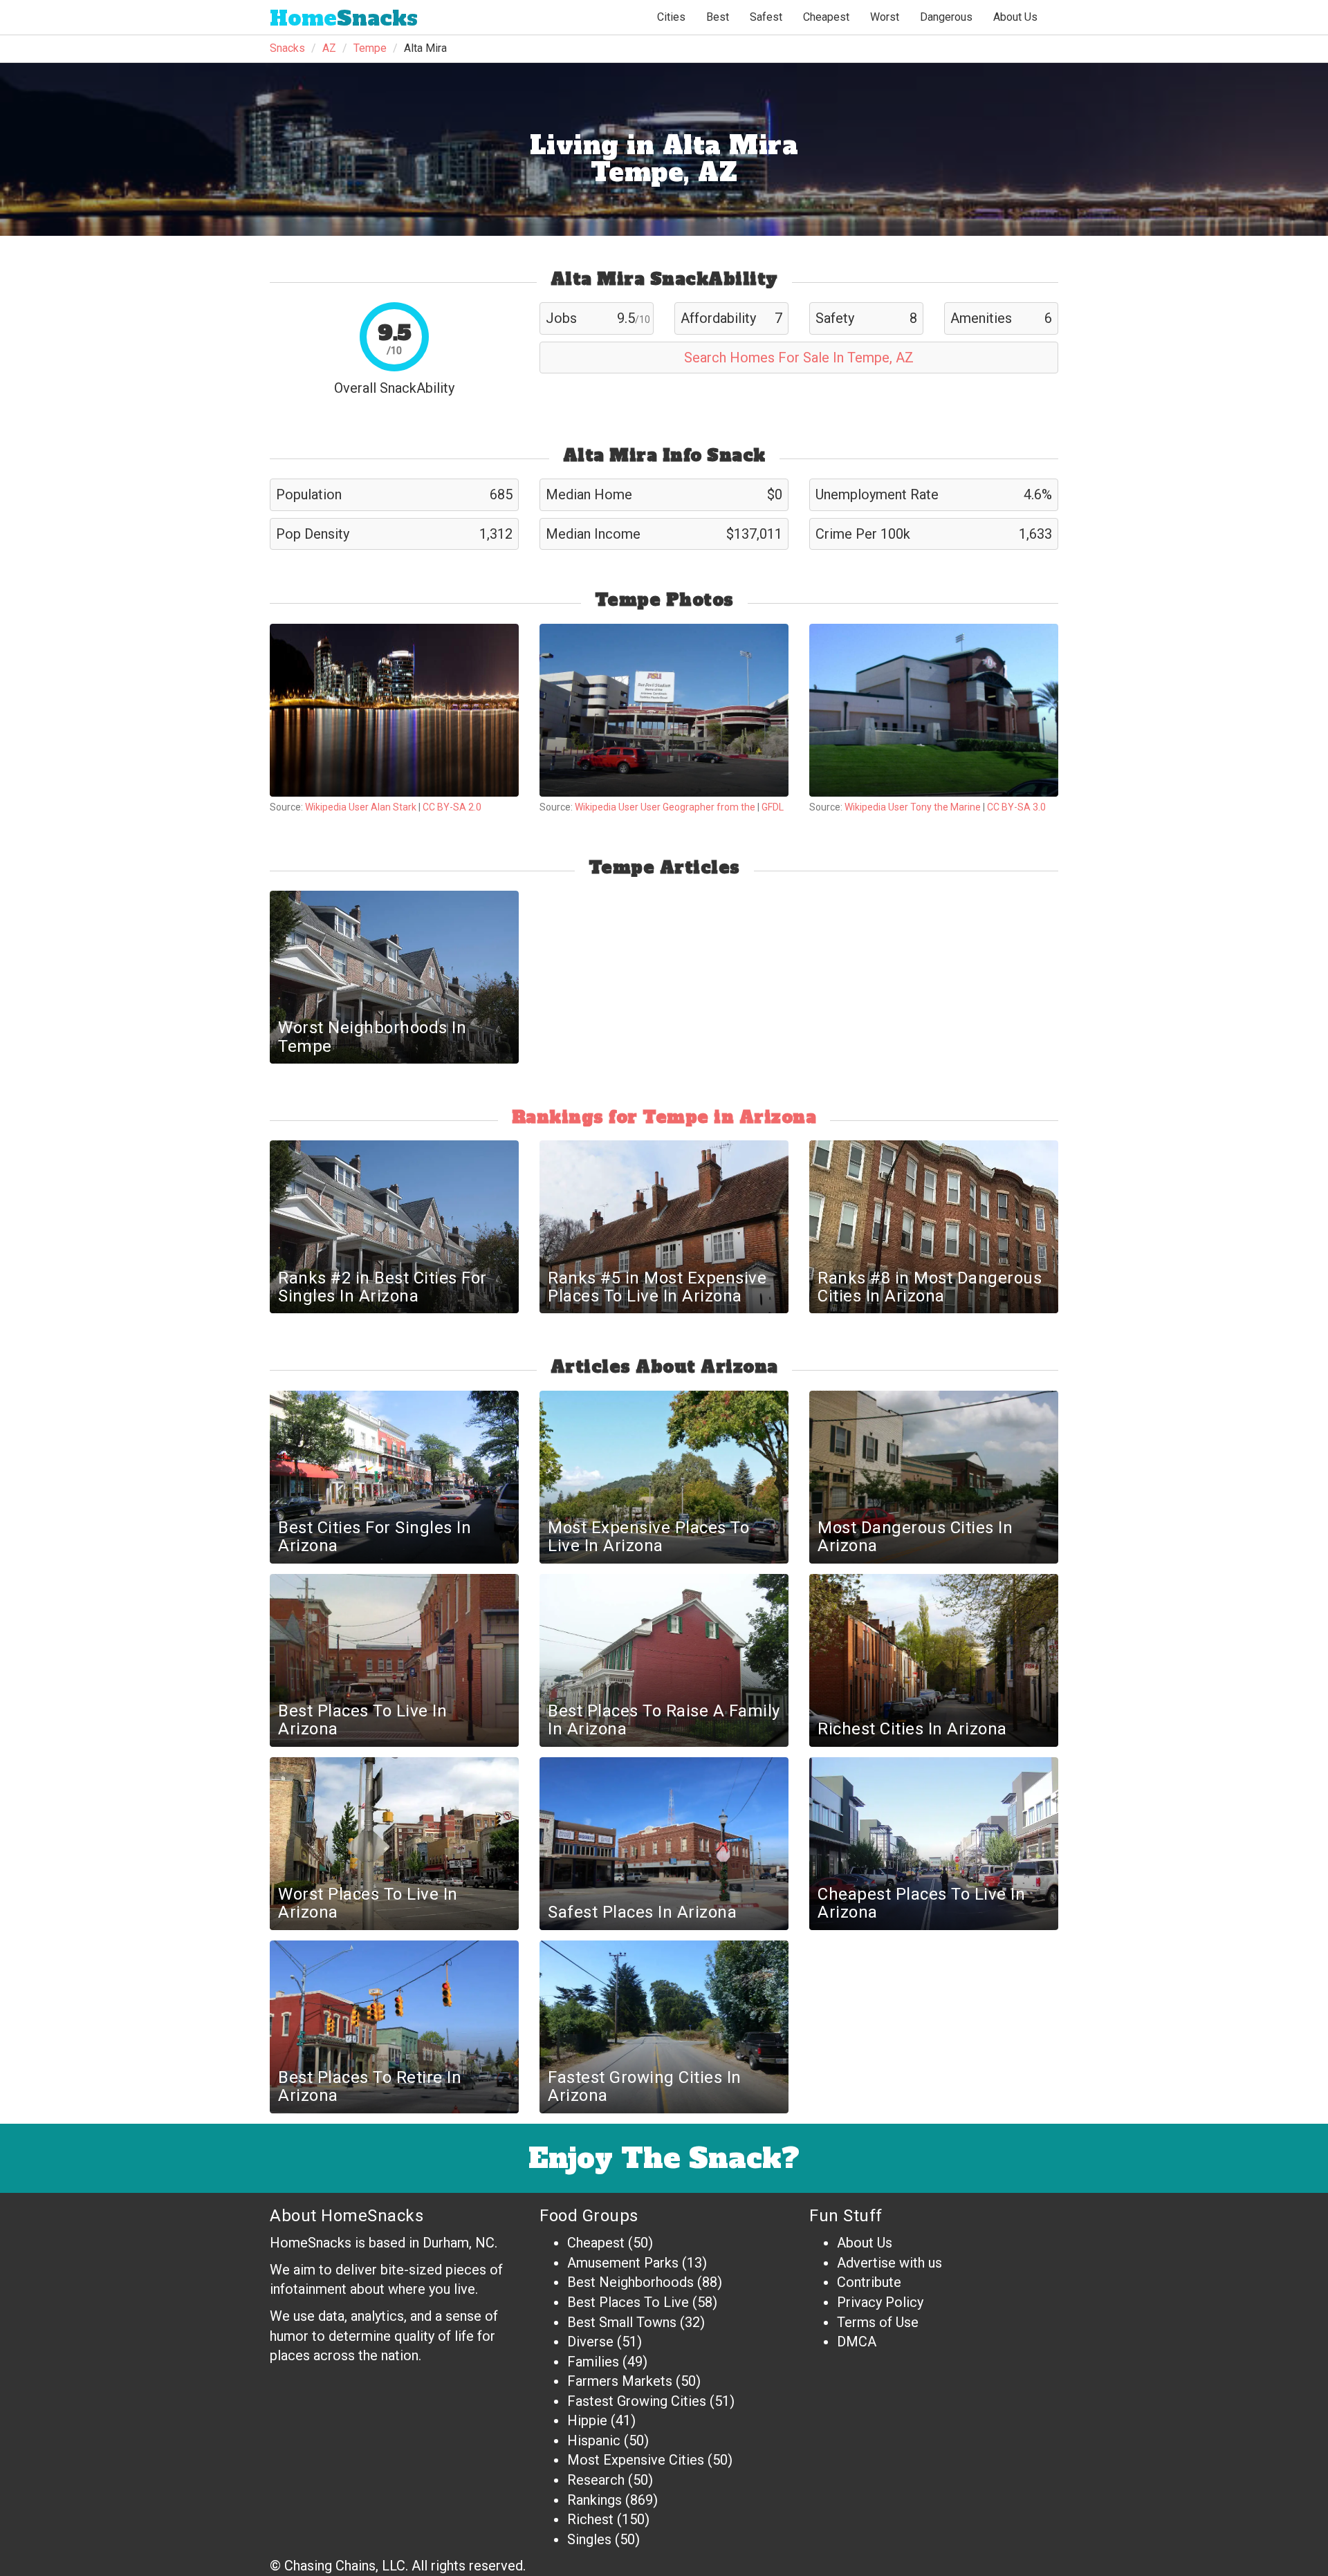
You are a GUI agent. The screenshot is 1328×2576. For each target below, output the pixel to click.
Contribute (869, 2282)
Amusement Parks (623, 2263)
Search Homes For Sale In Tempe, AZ (799, 358)
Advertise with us (889, 2263)
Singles (589, 2539)
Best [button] (718, 17)
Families (593, 2362)
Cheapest (596, 2243)
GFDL (773, 807)
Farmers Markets (620, 2381)
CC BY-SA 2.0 (452, 807)
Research (596, 2480)
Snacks (344, 18)
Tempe (370, 48)
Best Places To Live (628, 2302)
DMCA (857, 2342)
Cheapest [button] (826, 17)
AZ (329, 48)
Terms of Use (878, 2322)
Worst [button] (885, 17)
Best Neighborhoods (630, 2282)
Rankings (594, 2500)
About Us (1015, 17)
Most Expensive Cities (636, 2460)
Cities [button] (671, 17)
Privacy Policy (880, 2302)
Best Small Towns (622, 2322)
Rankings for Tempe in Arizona (664, 1117)
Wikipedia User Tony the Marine (913, 807)
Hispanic (594, 2440)
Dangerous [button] (946, 17)
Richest (590, 2519)
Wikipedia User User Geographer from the (666, 807)
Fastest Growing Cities (637, 2401)
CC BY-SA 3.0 (1016, 807)
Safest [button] (766, 17)
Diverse (590, 2342)
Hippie (587, 2420)
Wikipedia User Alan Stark (361, 807)
